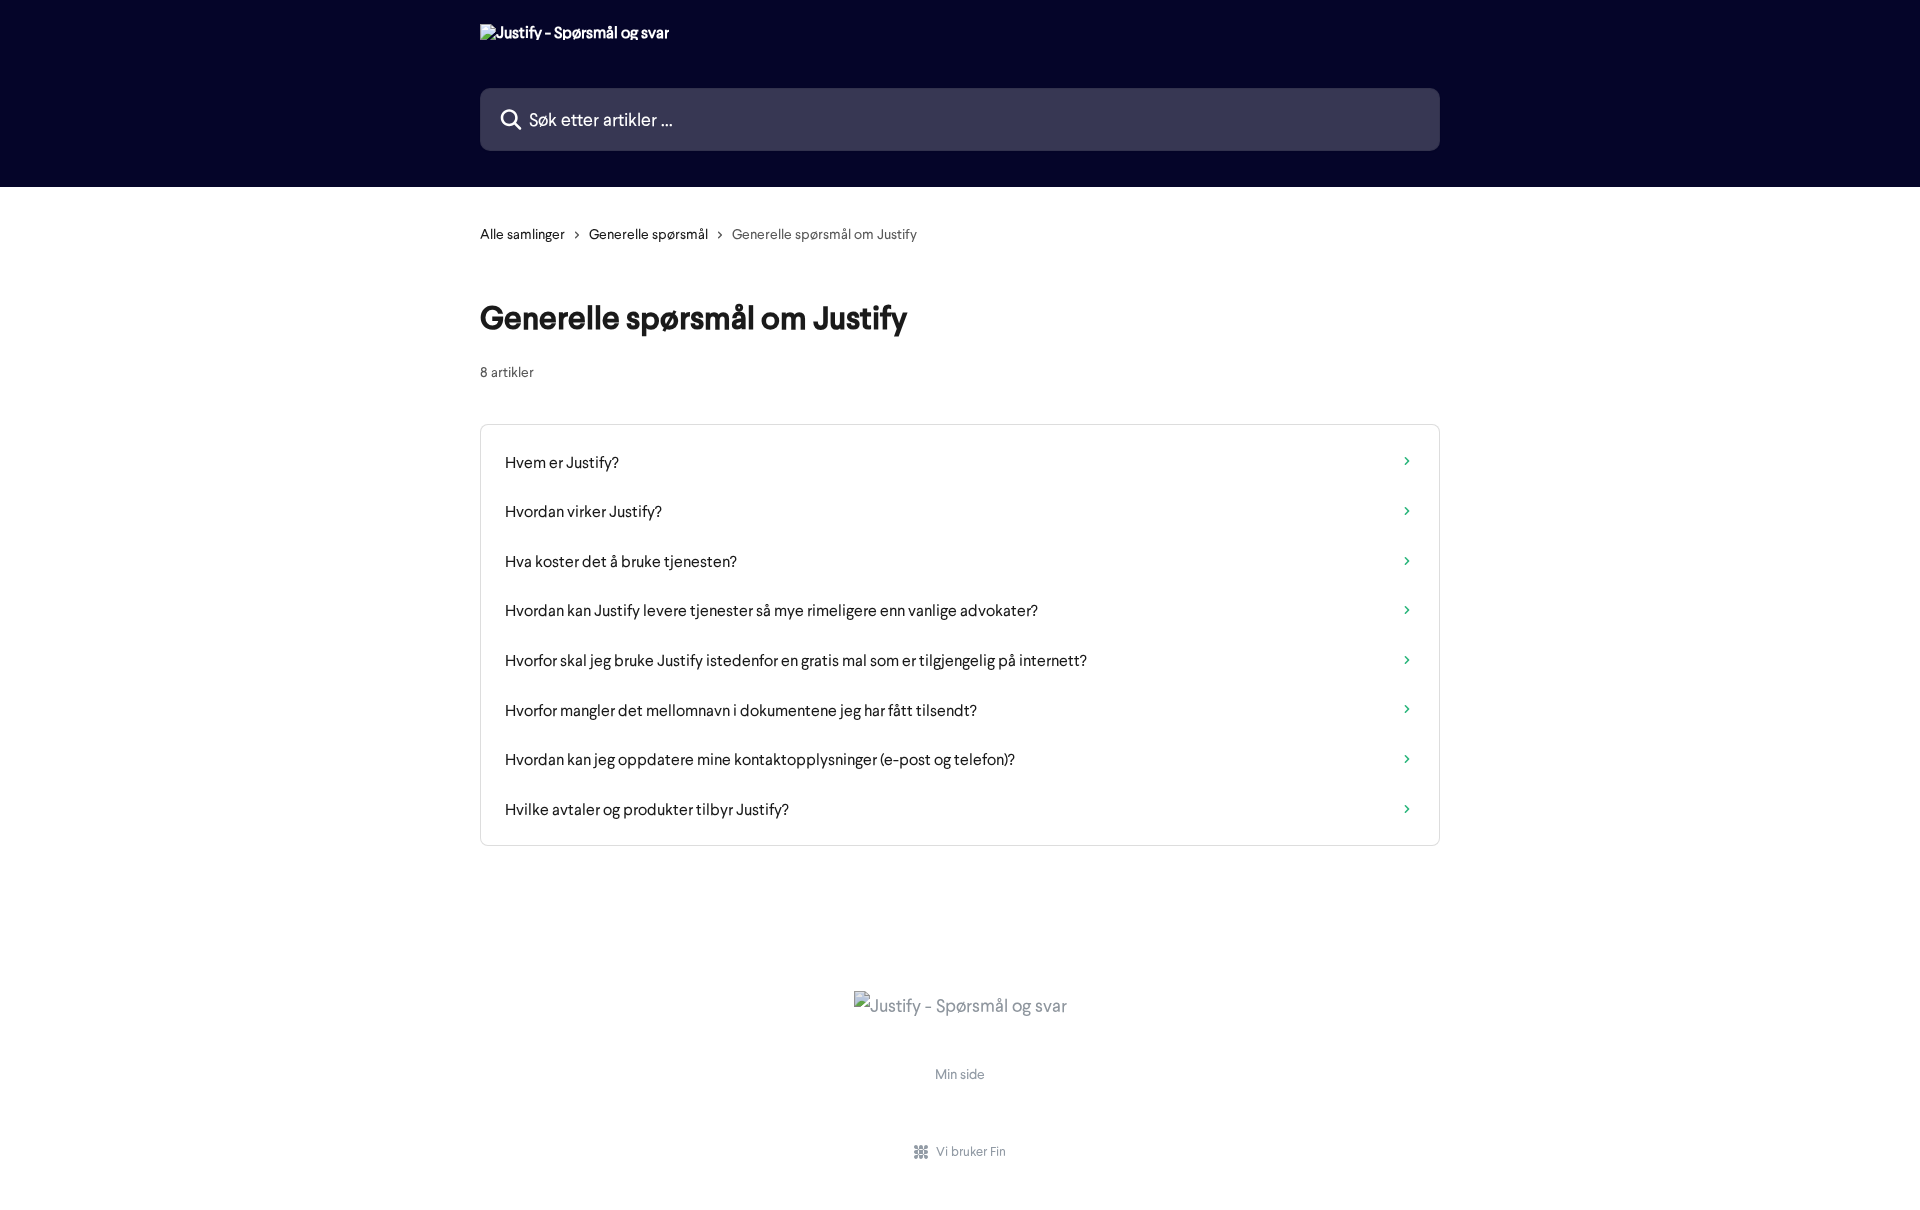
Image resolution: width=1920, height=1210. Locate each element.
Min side (960, 1073)
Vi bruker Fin (971, 1151)
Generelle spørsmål (648, 233)
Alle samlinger (522, 233)
